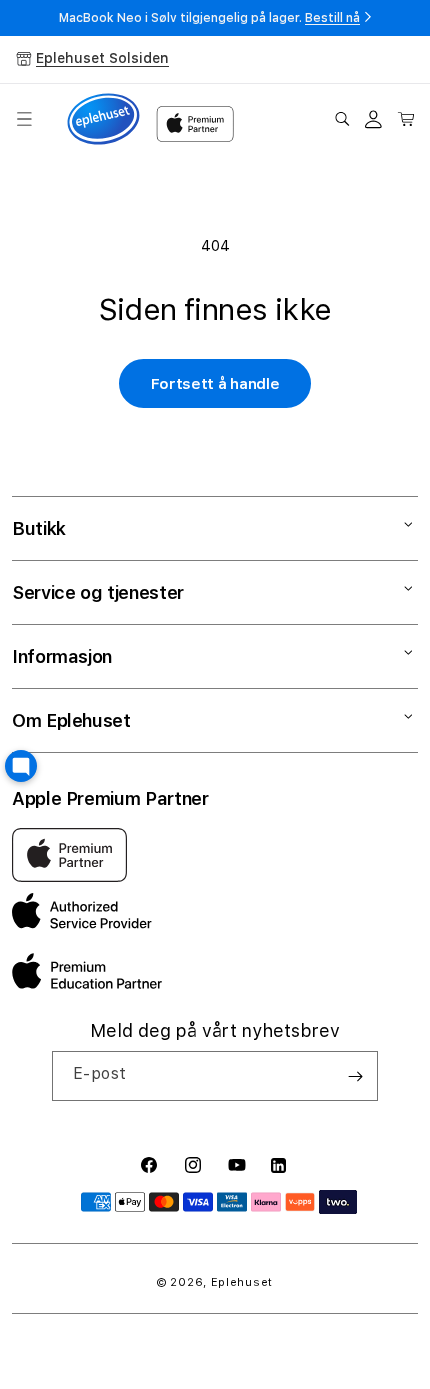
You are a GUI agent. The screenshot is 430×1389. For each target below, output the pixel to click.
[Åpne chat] (21, 766)
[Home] (103, 119)
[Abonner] (355, 1076)
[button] (24, 119)
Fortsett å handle (215, 384)
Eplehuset (242, 1282)
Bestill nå (332, 18)
